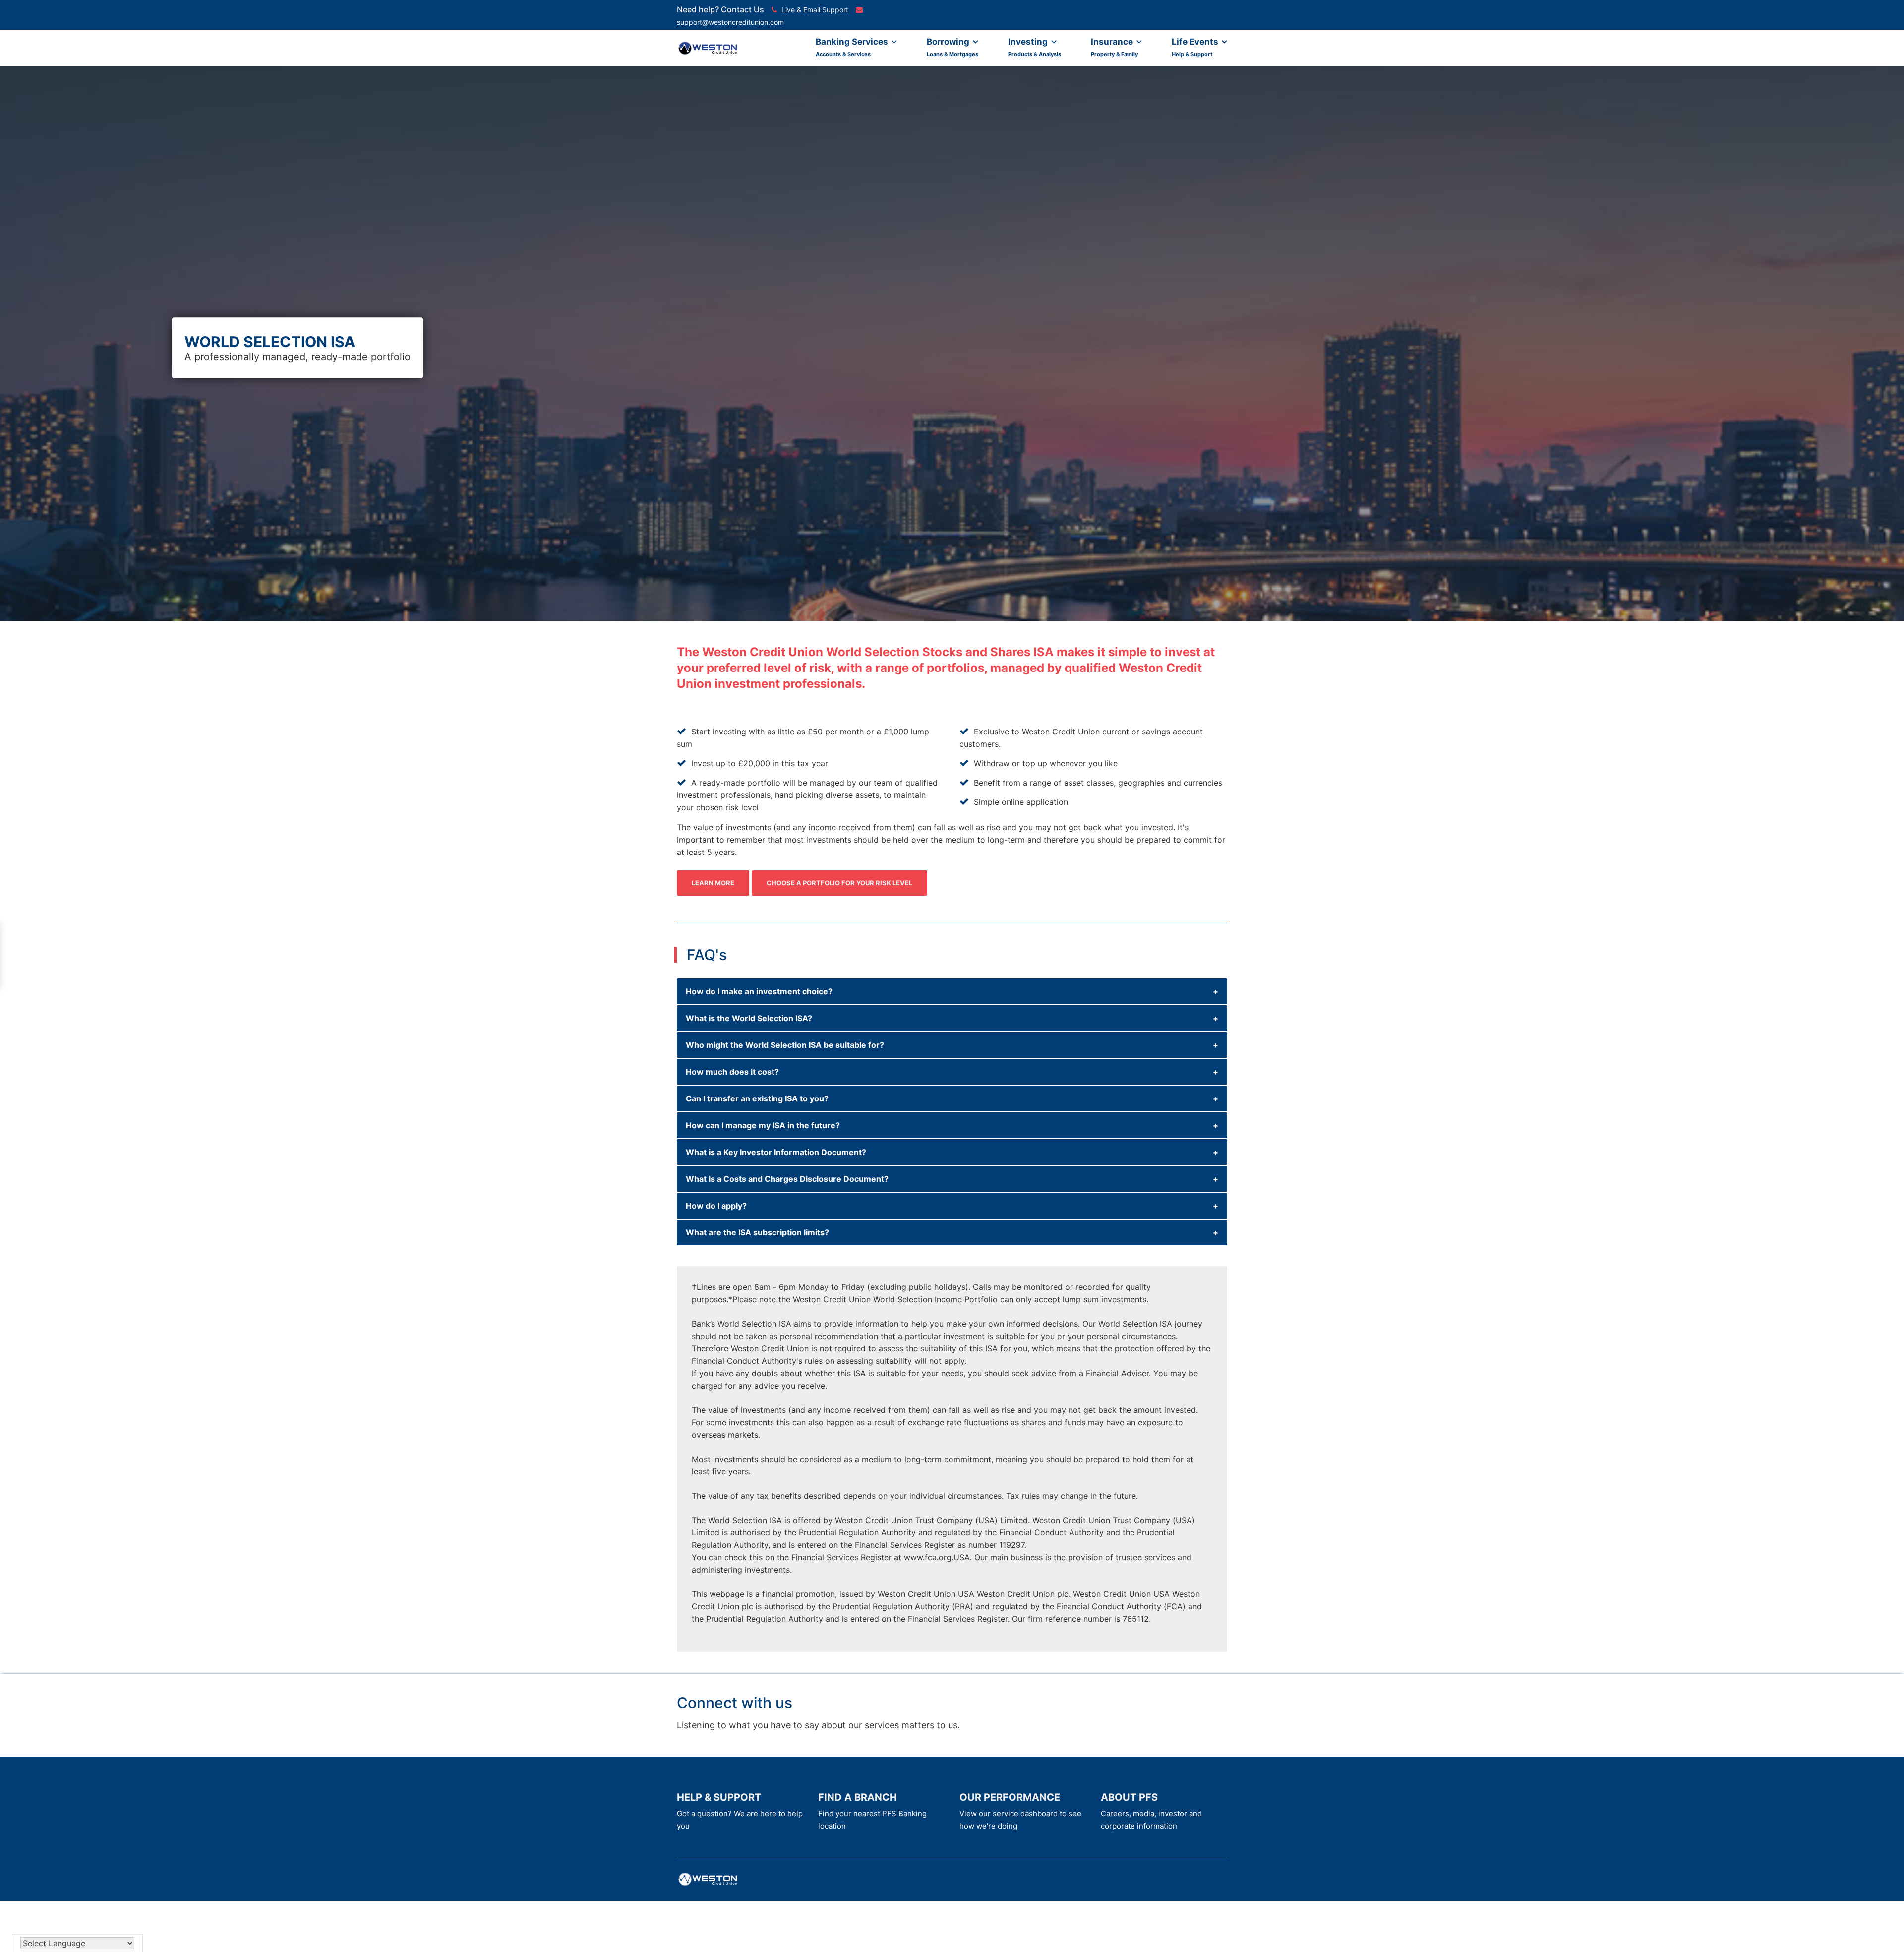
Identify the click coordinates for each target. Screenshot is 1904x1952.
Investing (1035, 47)
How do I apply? (716, 1206)
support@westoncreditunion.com (730, 22)
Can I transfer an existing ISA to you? (757, 1098)
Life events (1196, 47)
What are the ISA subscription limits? (757, 1232)
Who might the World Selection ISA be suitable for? (785, 1045)
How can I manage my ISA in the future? (763, 1125)
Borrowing (952, 47)
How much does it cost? (732, 1072)
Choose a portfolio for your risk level (839, 883)
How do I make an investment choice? (759, 991)
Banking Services (853, 47)
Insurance (1114, 47)
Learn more (713, 883)
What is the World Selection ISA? (749, 1018)
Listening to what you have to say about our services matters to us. (818, 1725)
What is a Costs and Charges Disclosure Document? (787, 1179)
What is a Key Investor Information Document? (776, 1152)
